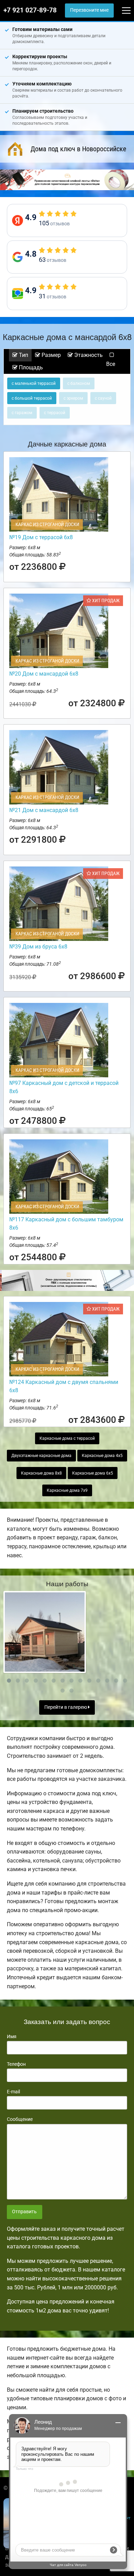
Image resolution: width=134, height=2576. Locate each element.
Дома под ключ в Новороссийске (78, 149)
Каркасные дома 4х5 (102, 1456)
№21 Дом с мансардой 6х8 (44, 810)
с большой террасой (32, 398)
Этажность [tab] (88, 355)
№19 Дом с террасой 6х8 (41, 537)
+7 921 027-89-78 (30, 10)
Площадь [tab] (30, 367)
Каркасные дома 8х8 (41, 1473)
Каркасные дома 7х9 (67, 1490)
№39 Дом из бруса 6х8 (38, 947)
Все (111, 364)
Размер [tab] (51, 355)
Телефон (16, 2064)
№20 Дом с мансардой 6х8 (44, 674)
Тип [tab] (23, 355)
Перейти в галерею (66, 1707)
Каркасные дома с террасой (67, 1438)
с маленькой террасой (34, 383)
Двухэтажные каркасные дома (41, 1456)
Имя (12, 2036)
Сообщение (20, 2119)
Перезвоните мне (89, 10)
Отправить (24, 2212)
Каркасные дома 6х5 (93, 1473)
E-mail (13, 2092)
